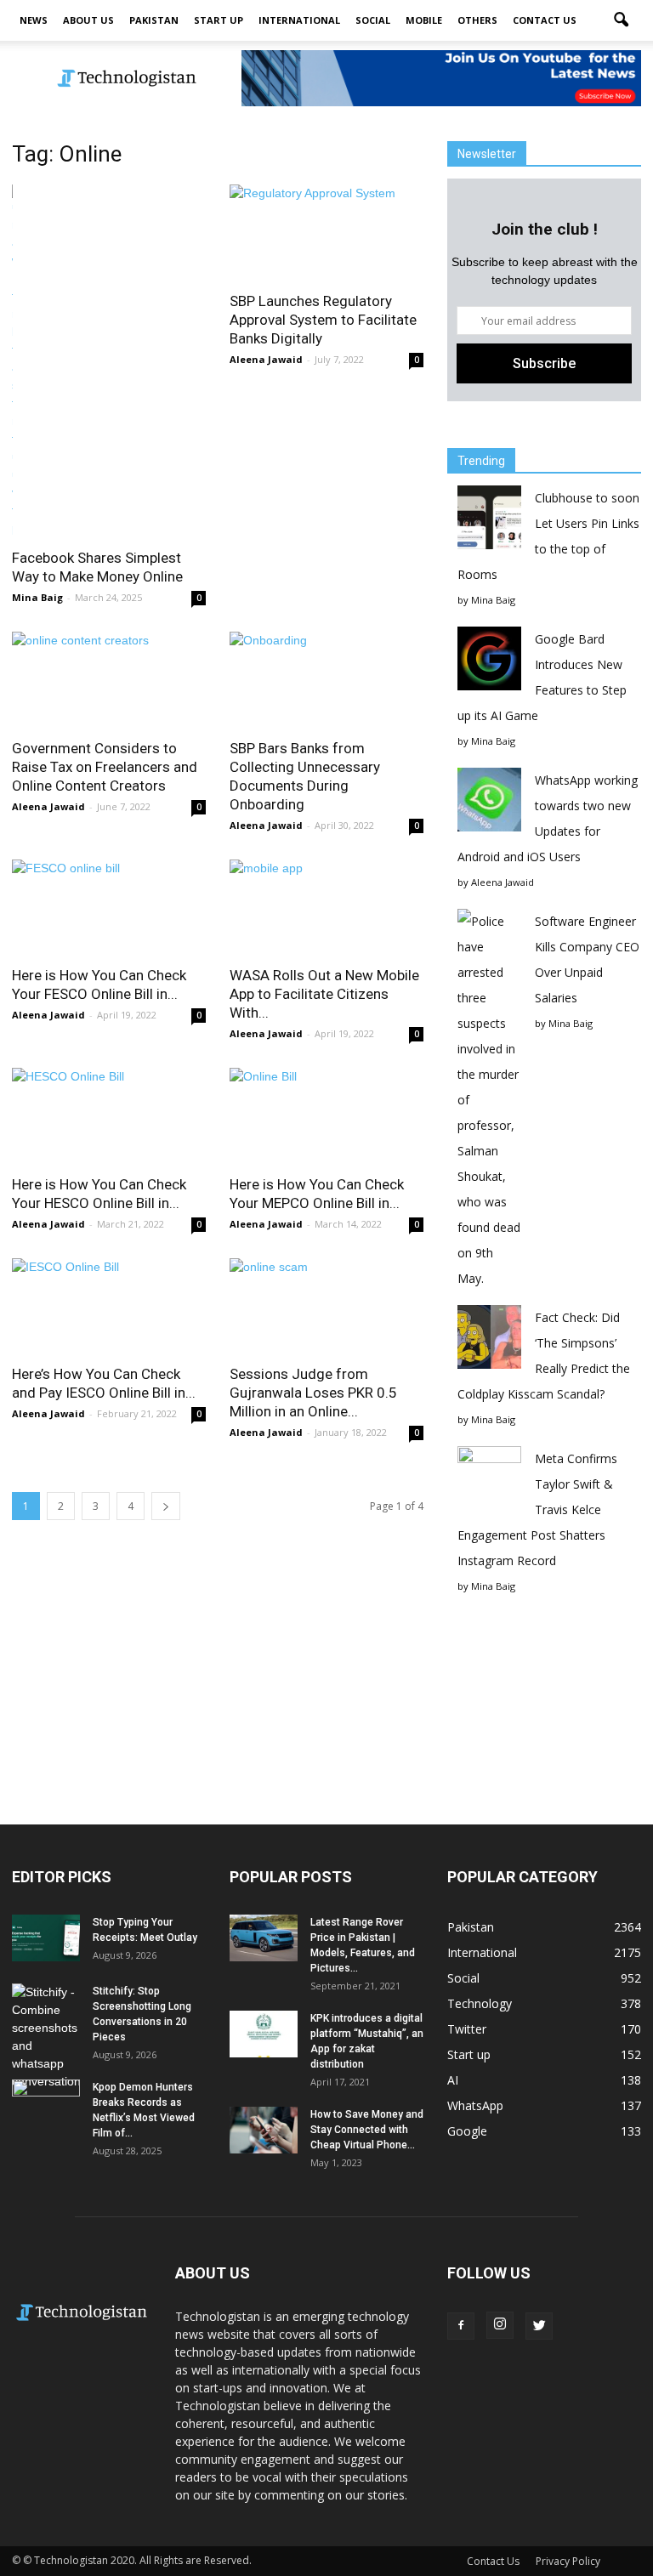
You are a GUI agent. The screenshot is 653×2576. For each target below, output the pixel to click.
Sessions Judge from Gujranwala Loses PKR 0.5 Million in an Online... (313, 1393)
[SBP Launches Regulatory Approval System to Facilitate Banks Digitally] (326, 233)
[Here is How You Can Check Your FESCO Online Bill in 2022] (109, 908)
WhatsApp (475, 2105)
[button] (621, 20)
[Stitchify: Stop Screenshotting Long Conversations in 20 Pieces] (46, 2037)
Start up (219, 20)
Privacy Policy (568, 2561)
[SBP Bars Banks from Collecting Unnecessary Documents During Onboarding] (326, 680)
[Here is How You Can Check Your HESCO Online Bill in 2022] (109, 1116)
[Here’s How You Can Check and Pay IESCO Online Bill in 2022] (109, 1306)
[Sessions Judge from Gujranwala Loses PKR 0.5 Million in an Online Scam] (326, 1306)
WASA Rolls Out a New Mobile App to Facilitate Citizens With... (324, 994)
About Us (88, 20)
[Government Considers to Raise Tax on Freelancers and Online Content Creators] (109, 680)
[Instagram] (500, 2325)
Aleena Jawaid (266, 359)
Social (373, 20)
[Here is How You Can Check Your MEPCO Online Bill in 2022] (326, 1116)
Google (467, 2131)
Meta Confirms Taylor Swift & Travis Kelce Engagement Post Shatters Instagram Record (537, 1509)
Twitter (467, 2029)
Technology (480, 2003)
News (34, 20)
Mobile (424, 20)
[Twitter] (539, 2326)
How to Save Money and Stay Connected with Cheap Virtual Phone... (367, 2130)
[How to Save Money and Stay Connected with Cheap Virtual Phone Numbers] (264, 2130)
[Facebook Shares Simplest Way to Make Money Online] (109, 361)
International (299, 20)
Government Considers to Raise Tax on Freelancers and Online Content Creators (105, 767)
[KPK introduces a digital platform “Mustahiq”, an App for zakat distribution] (264, 2034)
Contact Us (545, 20)
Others (477, 20)
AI (453, 2080)
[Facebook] (461, 2326)
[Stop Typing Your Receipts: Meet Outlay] (46, 1938)
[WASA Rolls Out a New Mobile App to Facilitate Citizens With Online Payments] (326, 908)
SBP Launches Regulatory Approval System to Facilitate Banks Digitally (323, 320)
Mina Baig (37, 597)
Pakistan (154, 20)
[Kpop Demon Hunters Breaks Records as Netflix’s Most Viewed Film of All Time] (46, 2103)
